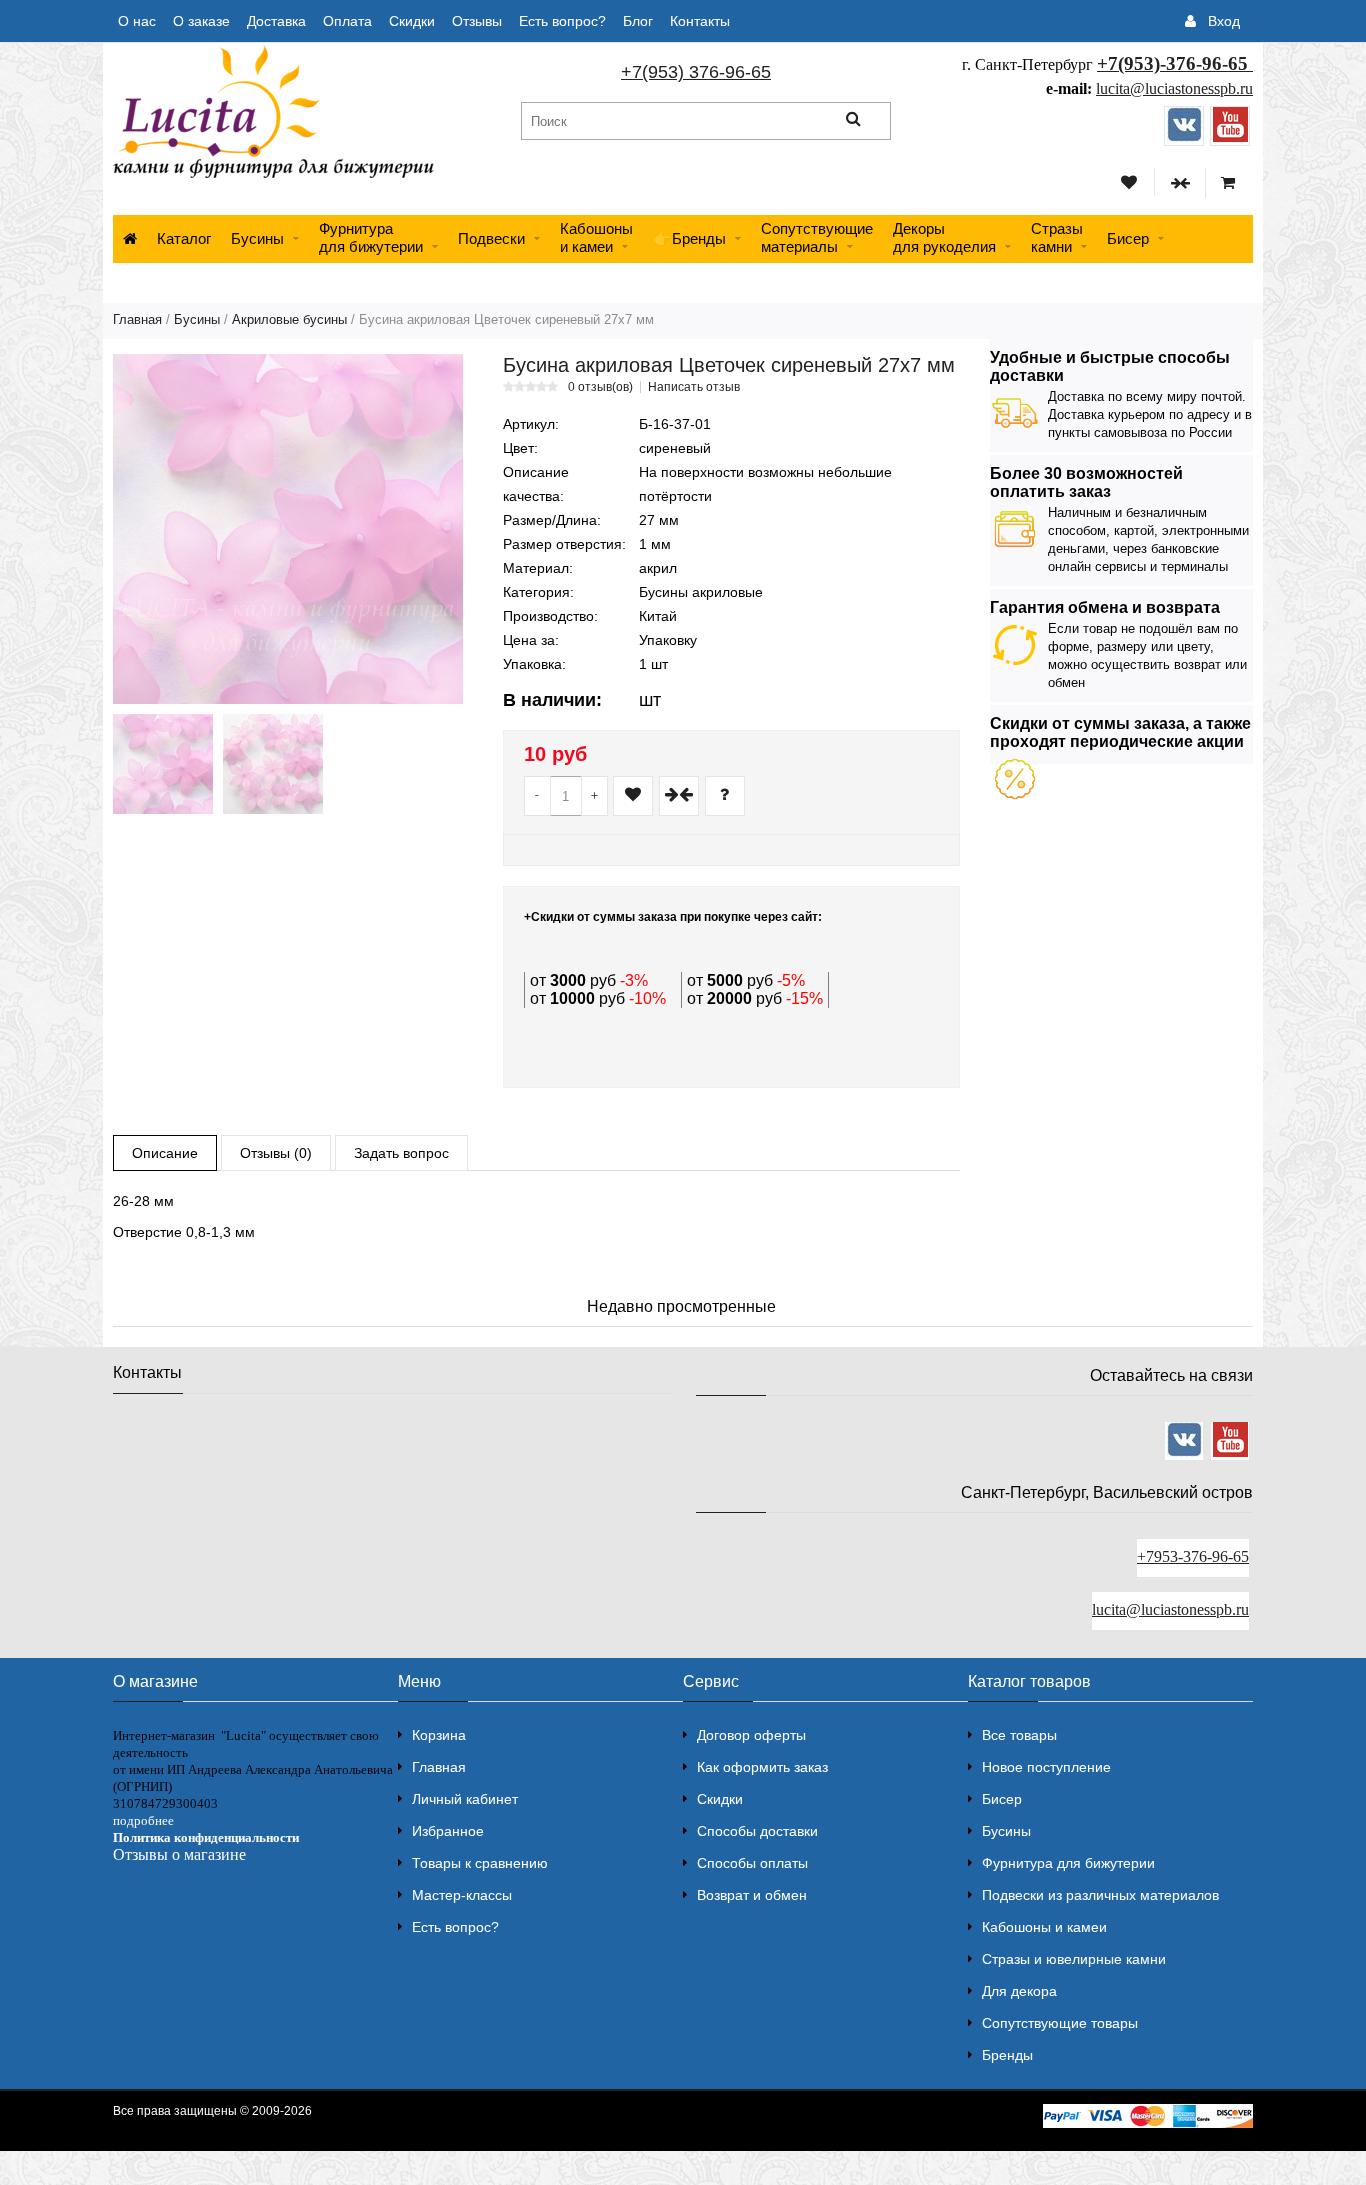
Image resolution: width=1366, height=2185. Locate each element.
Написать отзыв (694, 387)
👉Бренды (689, 238)
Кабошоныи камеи (596, 237)
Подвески (491, 238)
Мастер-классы (462, 1895)
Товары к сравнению (480, 1863)
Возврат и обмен (752, 1895)
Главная (137, 319)
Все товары (1019, 1735)
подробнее (143, 1820)
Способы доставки (757, 1831)
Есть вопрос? (562, 21)
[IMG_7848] (163, 764)
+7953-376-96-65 (1193, 1556)
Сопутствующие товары (1060, 2023)
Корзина (439, 1735)
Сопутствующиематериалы (817, 237)
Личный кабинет (465, 1799)
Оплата (347, 21)
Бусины (257, 238)
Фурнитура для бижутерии (371, 237)
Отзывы (477, 21)
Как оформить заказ (762, 1767)
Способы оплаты (752, 1863)
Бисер (1128, 238)
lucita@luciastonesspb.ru (1174, 88)
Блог (638, 21)
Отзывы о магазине (179, 1854)
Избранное (448, 1831)
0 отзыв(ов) (600, 387)
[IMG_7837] (273, 764)
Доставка (276, 21)
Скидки (412, 21)
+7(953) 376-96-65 (696, 72)
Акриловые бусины (289, 319)
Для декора (1019, 1991)
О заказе (201, 21)
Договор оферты (751, 1735)
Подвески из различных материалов (1100, 1895)
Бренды (1007, 2055)
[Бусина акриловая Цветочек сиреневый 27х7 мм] (288, 529)
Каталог (184, 238)
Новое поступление (1046, 1767)
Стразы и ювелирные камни (1074, 1959)
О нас (137, 21)
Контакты (700, 21)
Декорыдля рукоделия (944, 237)
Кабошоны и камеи (1044, 1927)
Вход (1224, 21)
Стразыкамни (1057, 237)
